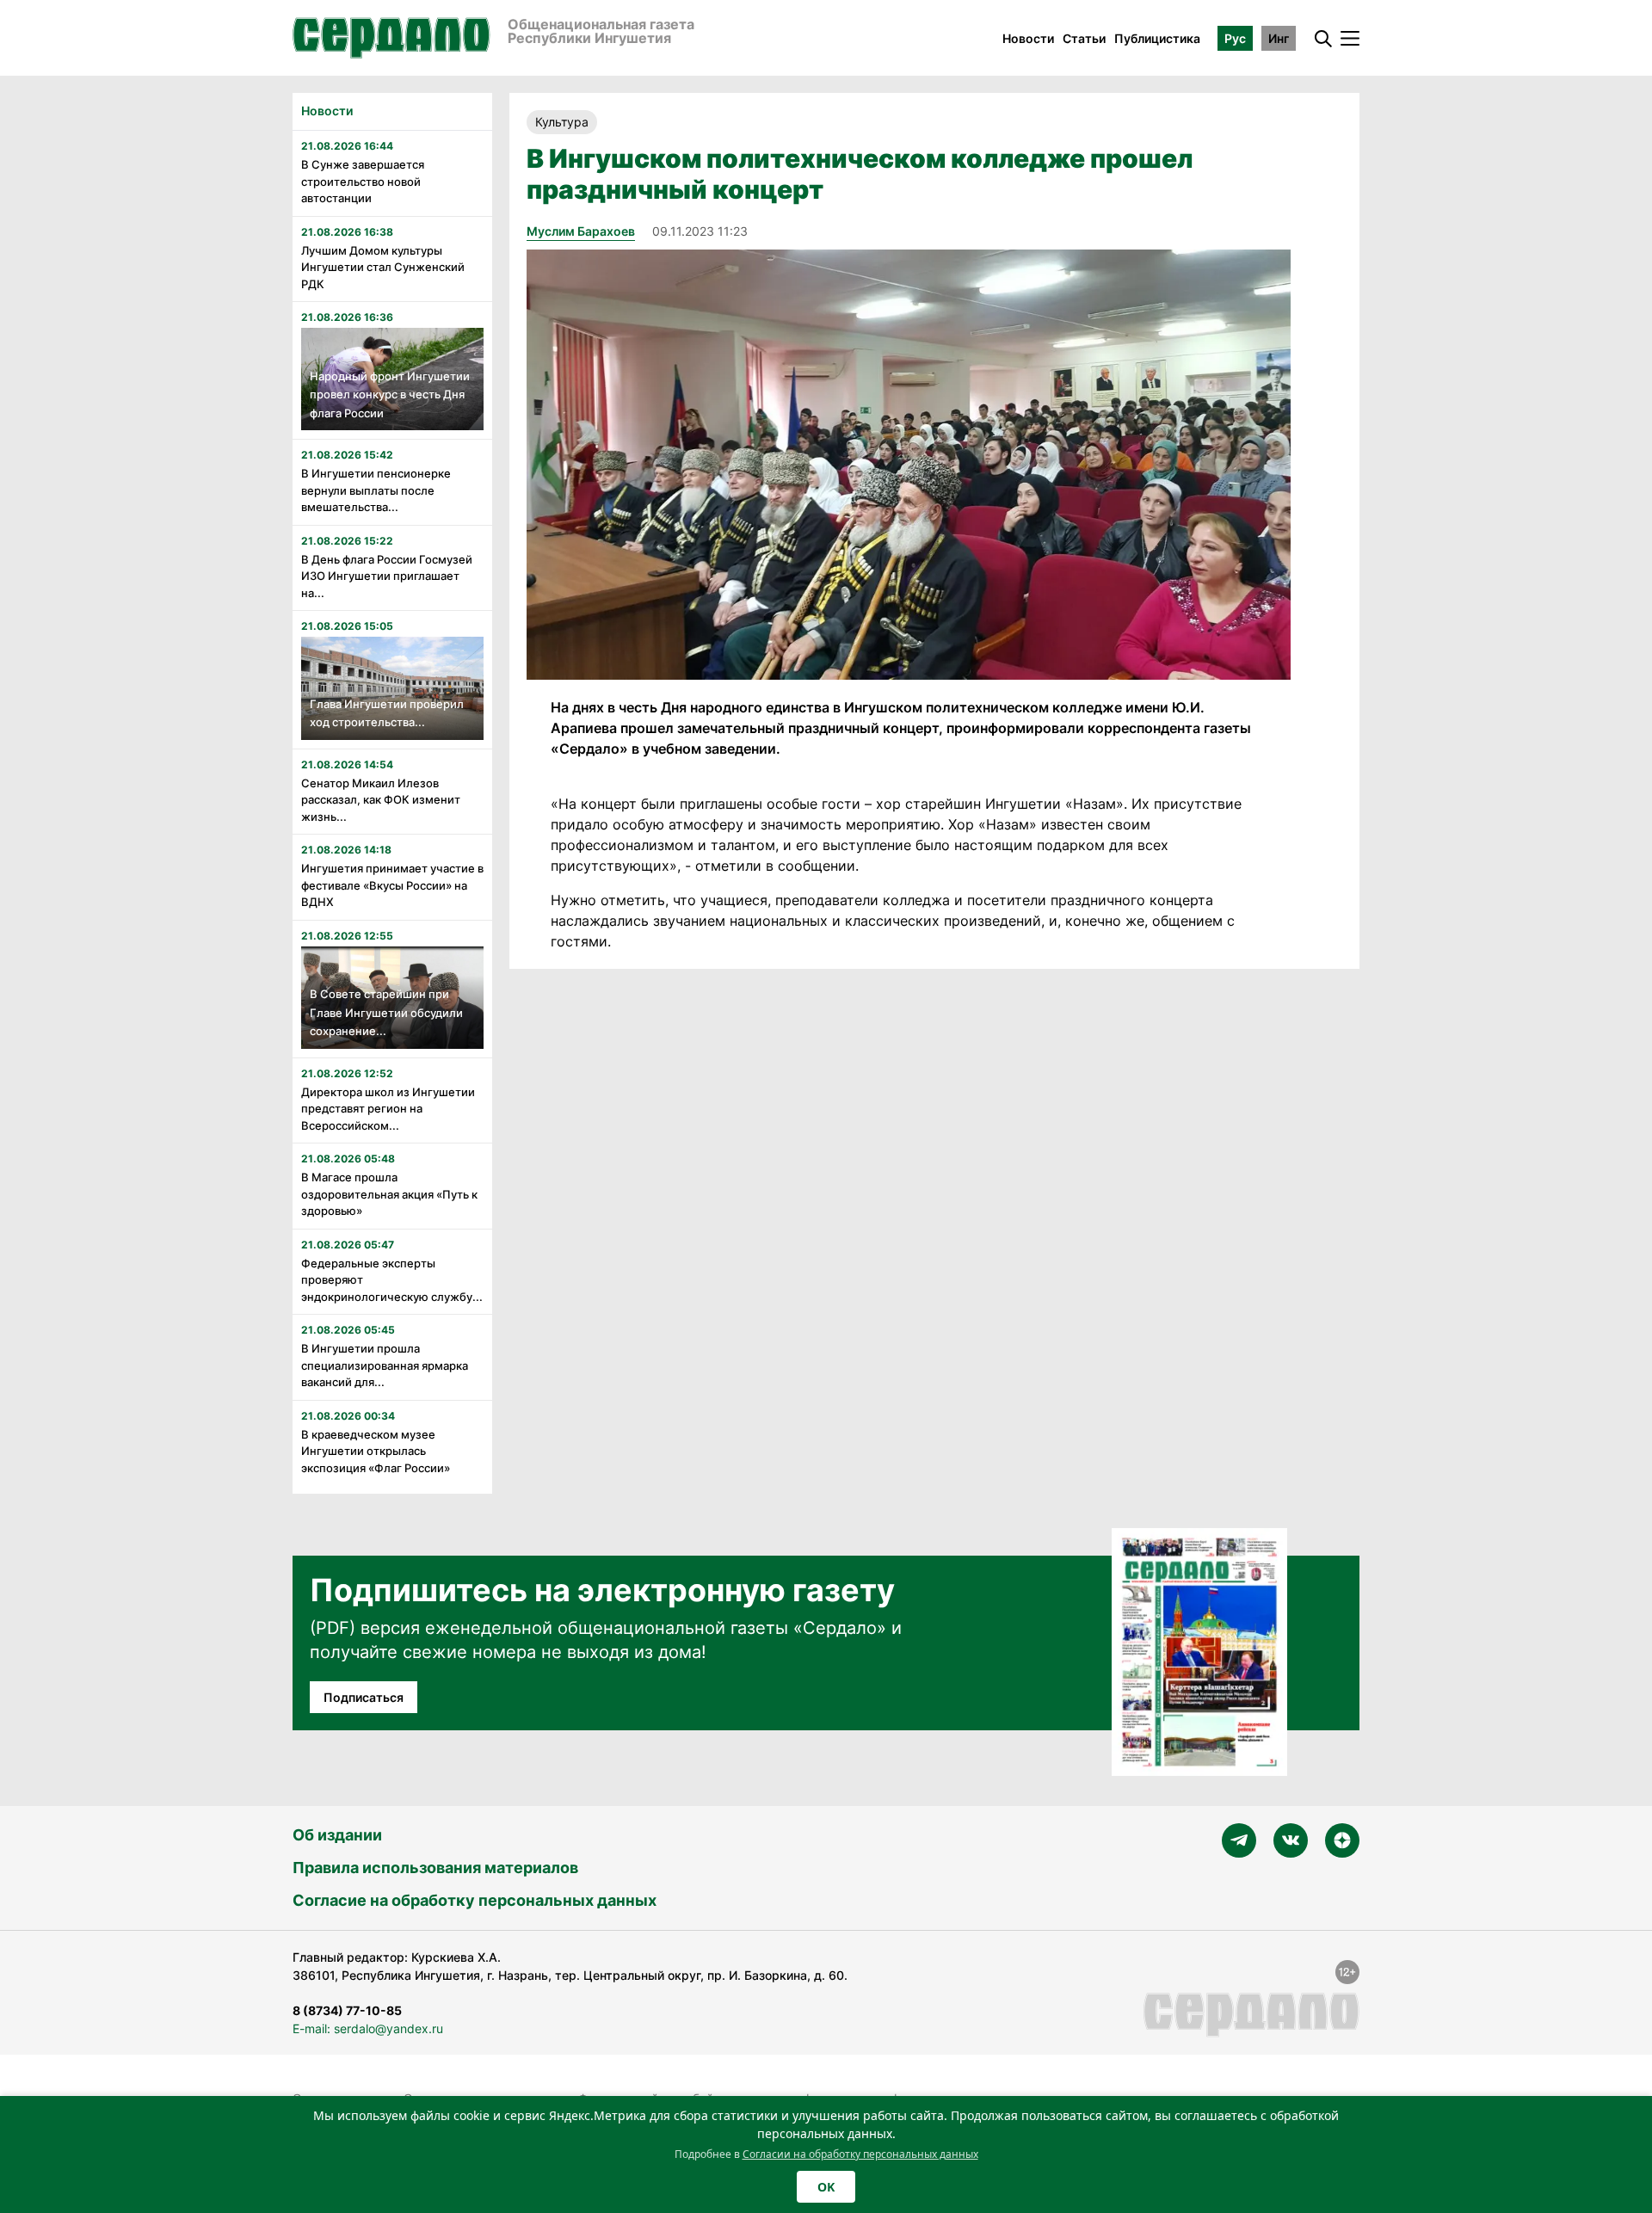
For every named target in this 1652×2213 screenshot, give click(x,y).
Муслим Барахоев (581, 231)
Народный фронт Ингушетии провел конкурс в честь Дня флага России (390, 395)
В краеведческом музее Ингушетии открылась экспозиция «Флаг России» (376, 1451)
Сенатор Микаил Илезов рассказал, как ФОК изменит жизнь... (381, 800)
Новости (1028, 38)
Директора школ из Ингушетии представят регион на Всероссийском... (388, 1109)
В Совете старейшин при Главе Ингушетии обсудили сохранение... (386, 1012)
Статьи (1084, 38)
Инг (1279, 38)
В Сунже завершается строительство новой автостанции (363, 181)
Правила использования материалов (435, 1868)
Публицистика (1157, 38)
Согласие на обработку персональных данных (475, 1900)
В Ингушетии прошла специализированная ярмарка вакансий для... (385, 1365)
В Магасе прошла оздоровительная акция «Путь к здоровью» (389, 1194)
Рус (1235, 38)
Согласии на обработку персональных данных (860, 2154)
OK (826, 2187)
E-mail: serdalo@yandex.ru (368, 2028)
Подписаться (364, 1697)
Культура (562, 122)
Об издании (337, 1835)
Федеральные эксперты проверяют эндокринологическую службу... (392, 1280)
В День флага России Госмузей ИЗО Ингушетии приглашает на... (387, 576)
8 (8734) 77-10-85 (347, 2010)
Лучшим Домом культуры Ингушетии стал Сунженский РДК (383, 267)
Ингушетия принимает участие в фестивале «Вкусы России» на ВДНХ (392, 885)
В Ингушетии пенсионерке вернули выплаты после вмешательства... (376, 490)
